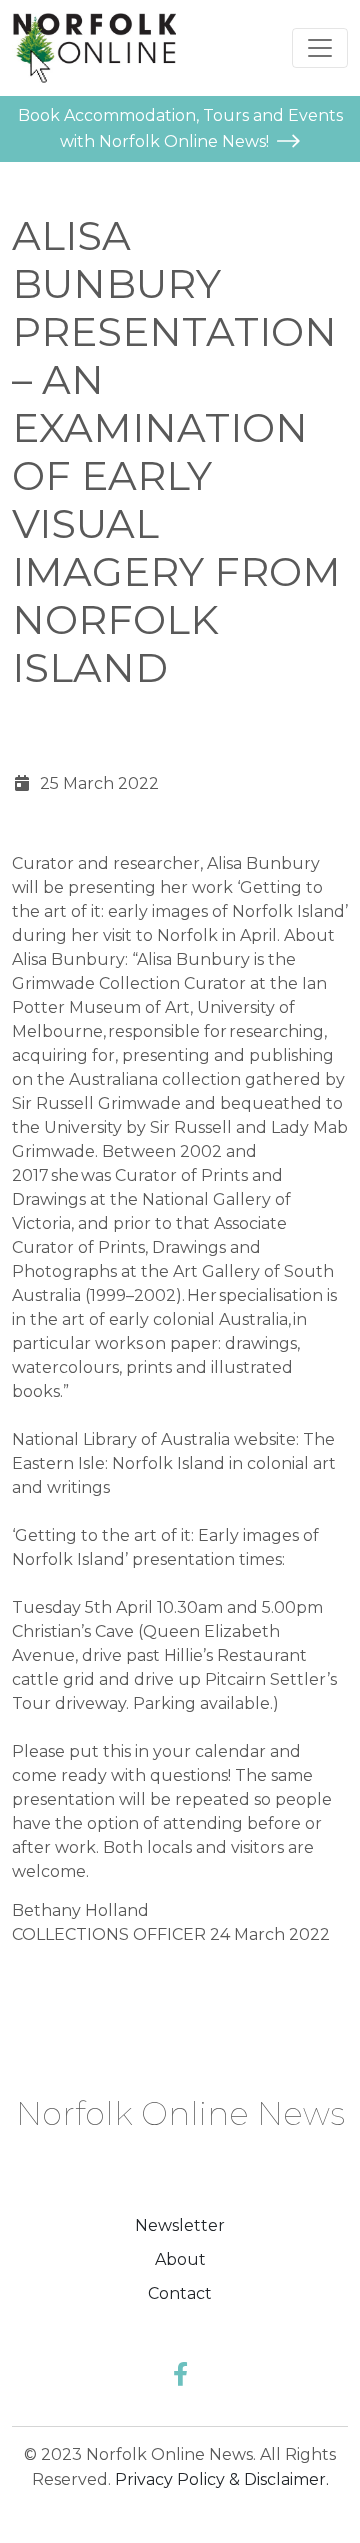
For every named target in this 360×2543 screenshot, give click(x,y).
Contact (180, 2293)
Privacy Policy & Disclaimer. (222, 2479)
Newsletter (180, 2225)
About (180, 2259)
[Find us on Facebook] (180, 2374)
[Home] (94, 48)
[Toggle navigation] (320, 48)
